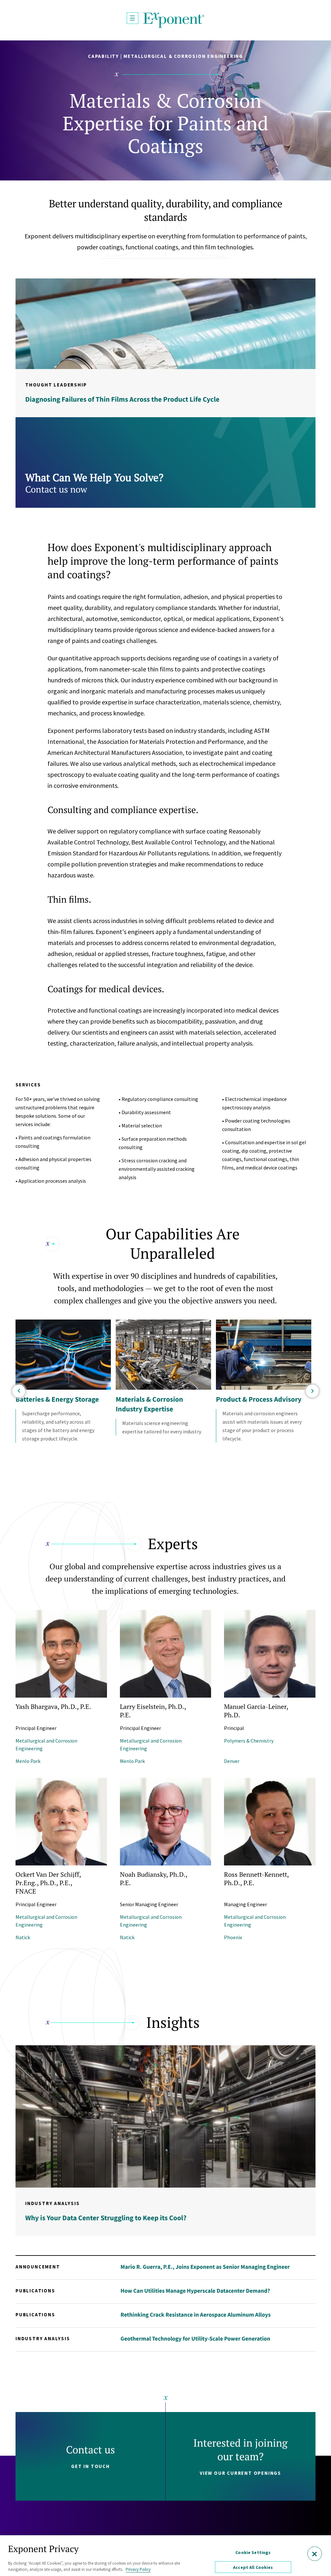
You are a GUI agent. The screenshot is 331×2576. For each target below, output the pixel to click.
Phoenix (233, 1937)
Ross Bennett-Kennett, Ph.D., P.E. (256, 1879)
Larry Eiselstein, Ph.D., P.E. (153, 1711)
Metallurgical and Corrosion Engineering (46, 1745)
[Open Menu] (133, 18)
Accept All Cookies (253, 2567)
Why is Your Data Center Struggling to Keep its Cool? (106, 2218)
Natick (23, 1937)
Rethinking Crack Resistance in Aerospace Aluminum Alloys (196, 2315)
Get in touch (91, 2466)
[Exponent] (174, 20)
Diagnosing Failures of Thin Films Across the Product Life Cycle (122, 399)
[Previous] (19, 1391)
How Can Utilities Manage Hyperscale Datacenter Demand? (195, 2291)
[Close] (315, 2554)
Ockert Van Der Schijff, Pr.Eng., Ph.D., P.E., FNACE (48, 1883)
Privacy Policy (138, 2569)
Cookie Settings (253, 2552)
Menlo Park (28, 1761)
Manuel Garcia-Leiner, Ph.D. (256, 1711)
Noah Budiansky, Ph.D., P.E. (154, 1879)
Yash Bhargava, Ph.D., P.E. (53, 1706)
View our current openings (240, 2473)
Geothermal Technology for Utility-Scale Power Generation (195, 2338)
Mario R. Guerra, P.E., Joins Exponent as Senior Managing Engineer (205, 2267)
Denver (232, 1761)
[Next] (312, 1391)
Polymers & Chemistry (249, 1741)
